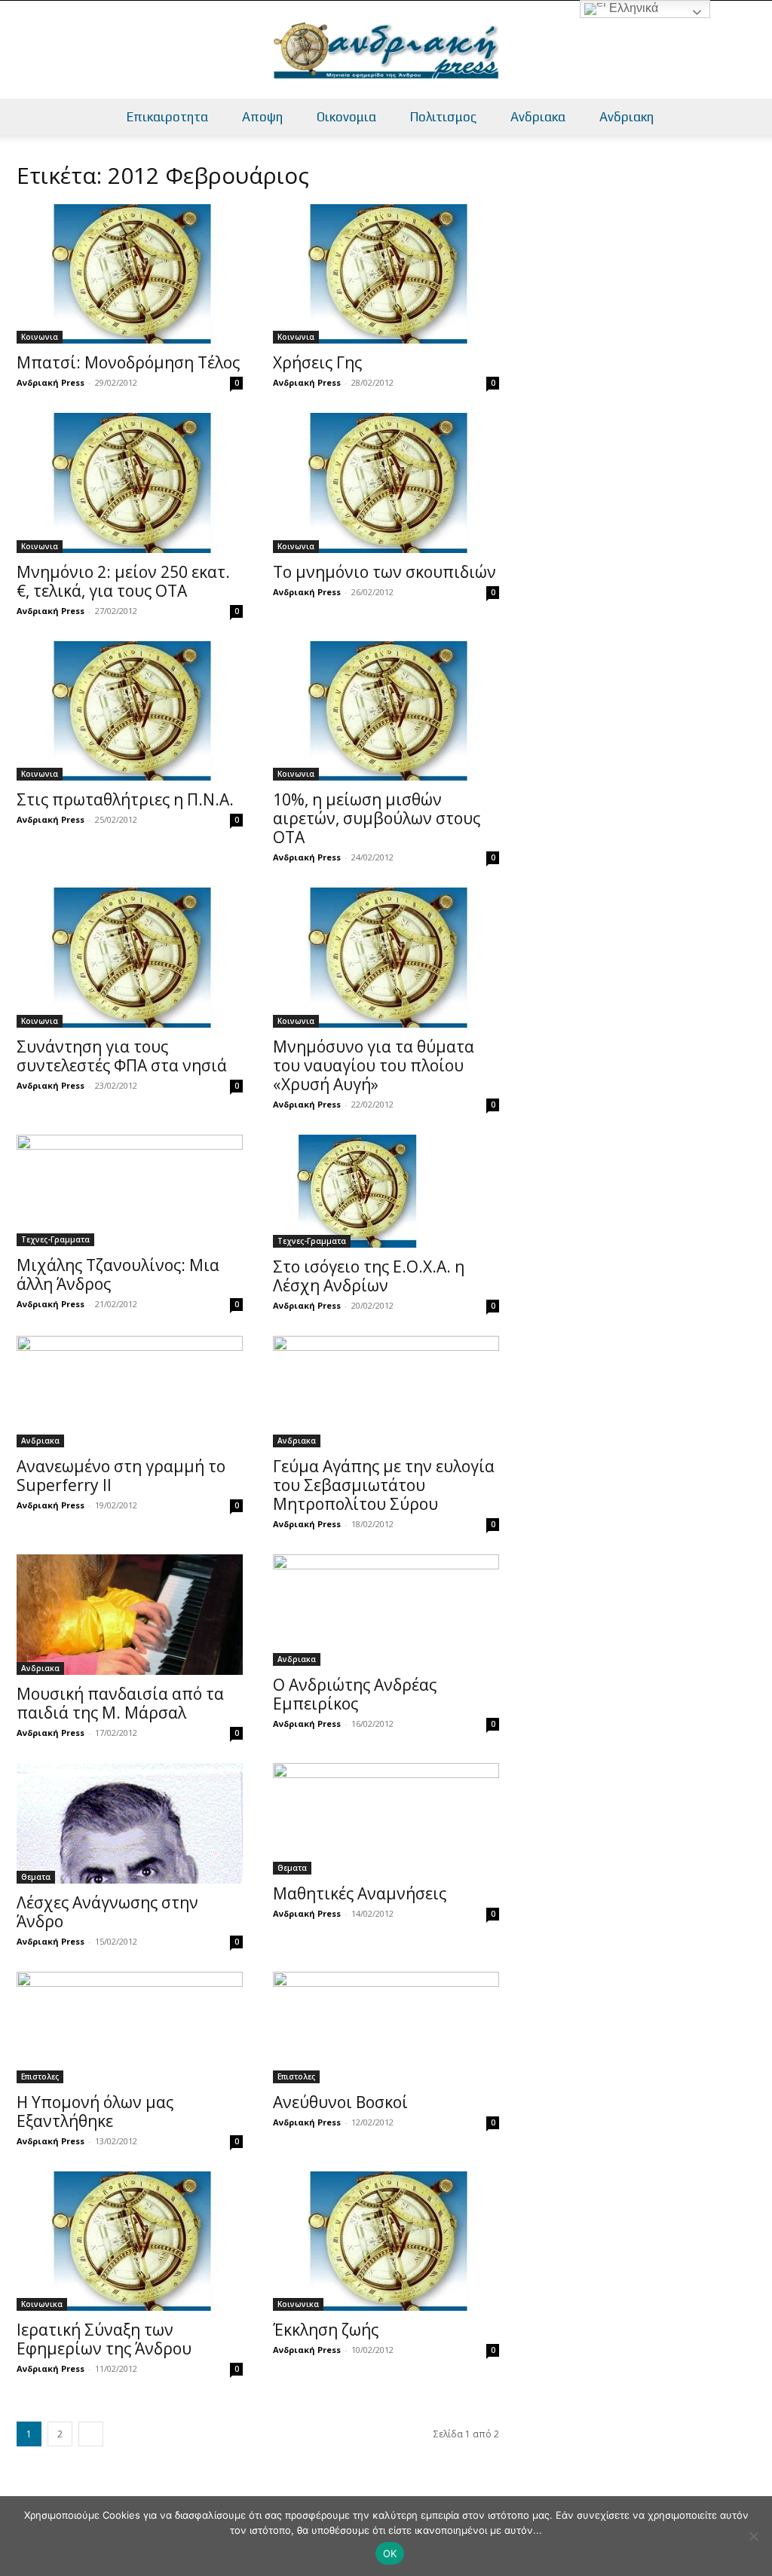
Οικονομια (346, 117)
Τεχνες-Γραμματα (55, 1239)
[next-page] (91, 2434)
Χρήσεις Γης (317, 362)
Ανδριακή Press (51, 382)
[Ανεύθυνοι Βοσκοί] (386, 2027)
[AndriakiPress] (386, 50)
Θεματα (36, 1877)
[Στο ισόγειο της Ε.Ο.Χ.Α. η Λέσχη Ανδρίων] (386, 1191)
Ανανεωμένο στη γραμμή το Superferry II (121, 1476)
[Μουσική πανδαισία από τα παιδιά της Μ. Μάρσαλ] (130, 1615)
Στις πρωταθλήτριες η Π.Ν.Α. (125, 799)
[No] (753, 2536)
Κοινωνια (40, 337)
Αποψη (262, 117)
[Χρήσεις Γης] (386, 274)
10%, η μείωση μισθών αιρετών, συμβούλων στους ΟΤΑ (377, 818)
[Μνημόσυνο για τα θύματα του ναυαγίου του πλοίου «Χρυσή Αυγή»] (386, 957)
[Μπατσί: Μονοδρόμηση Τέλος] (130, 274)
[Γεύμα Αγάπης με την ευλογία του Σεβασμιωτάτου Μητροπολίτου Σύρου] (386, 1392)
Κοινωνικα (42, 2304)
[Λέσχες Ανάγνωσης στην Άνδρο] (130, 1823)
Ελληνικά (632, 8)
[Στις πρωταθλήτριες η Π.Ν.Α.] (130, 711)
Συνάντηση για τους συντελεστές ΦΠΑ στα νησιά (122, 1056)
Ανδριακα (538, 117)
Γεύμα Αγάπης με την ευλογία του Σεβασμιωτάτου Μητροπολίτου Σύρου (384, 1485)
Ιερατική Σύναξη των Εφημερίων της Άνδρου (104, 2339)
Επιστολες (40, 2076)
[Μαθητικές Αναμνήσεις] (386, 1819)
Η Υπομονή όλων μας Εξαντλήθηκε (95, 2112)
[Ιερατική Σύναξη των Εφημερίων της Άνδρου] (130, 2241)
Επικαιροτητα (167, 117)
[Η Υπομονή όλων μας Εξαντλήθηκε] (130, 2027)
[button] (754, 118)
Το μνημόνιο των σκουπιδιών (384, 572)
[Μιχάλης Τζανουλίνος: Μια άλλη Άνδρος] (130, 1190)
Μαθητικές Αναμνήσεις (360, 1893)
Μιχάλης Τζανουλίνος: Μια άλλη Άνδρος (118, 1274)
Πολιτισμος (443, 117)
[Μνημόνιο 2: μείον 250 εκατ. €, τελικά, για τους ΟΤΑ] (130, 483)
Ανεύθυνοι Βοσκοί (340, 2102)
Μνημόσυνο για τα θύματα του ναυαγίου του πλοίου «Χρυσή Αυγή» (374, 1065)
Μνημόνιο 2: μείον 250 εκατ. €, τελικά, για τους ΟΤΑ (123, 581)
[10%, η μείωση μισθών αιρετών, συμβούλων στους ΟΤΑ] (386, 711)
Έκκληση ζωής (326, 2330)
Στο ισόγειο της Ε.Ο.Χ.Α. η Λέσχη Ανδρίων (369, 1276)
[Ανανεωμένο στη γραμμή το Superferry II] (130, 1392)
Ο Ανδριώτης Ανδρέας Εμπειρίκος (355, 1694)
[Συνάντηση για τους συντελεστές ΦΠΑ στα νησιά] (130, 957)
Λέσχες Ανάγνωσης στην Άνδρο (107, 1912)
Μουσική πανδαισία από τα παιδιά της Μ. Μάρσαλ (120, 1703)
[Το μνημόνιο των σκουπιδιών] (386, 483)
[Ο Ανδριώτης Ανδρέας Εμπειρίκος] (386, 1610)
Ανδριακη (626, 117)
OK (390, 2553)
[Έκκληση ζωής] (386, 2241)
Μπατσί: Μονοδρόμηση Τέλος (128, 362)
